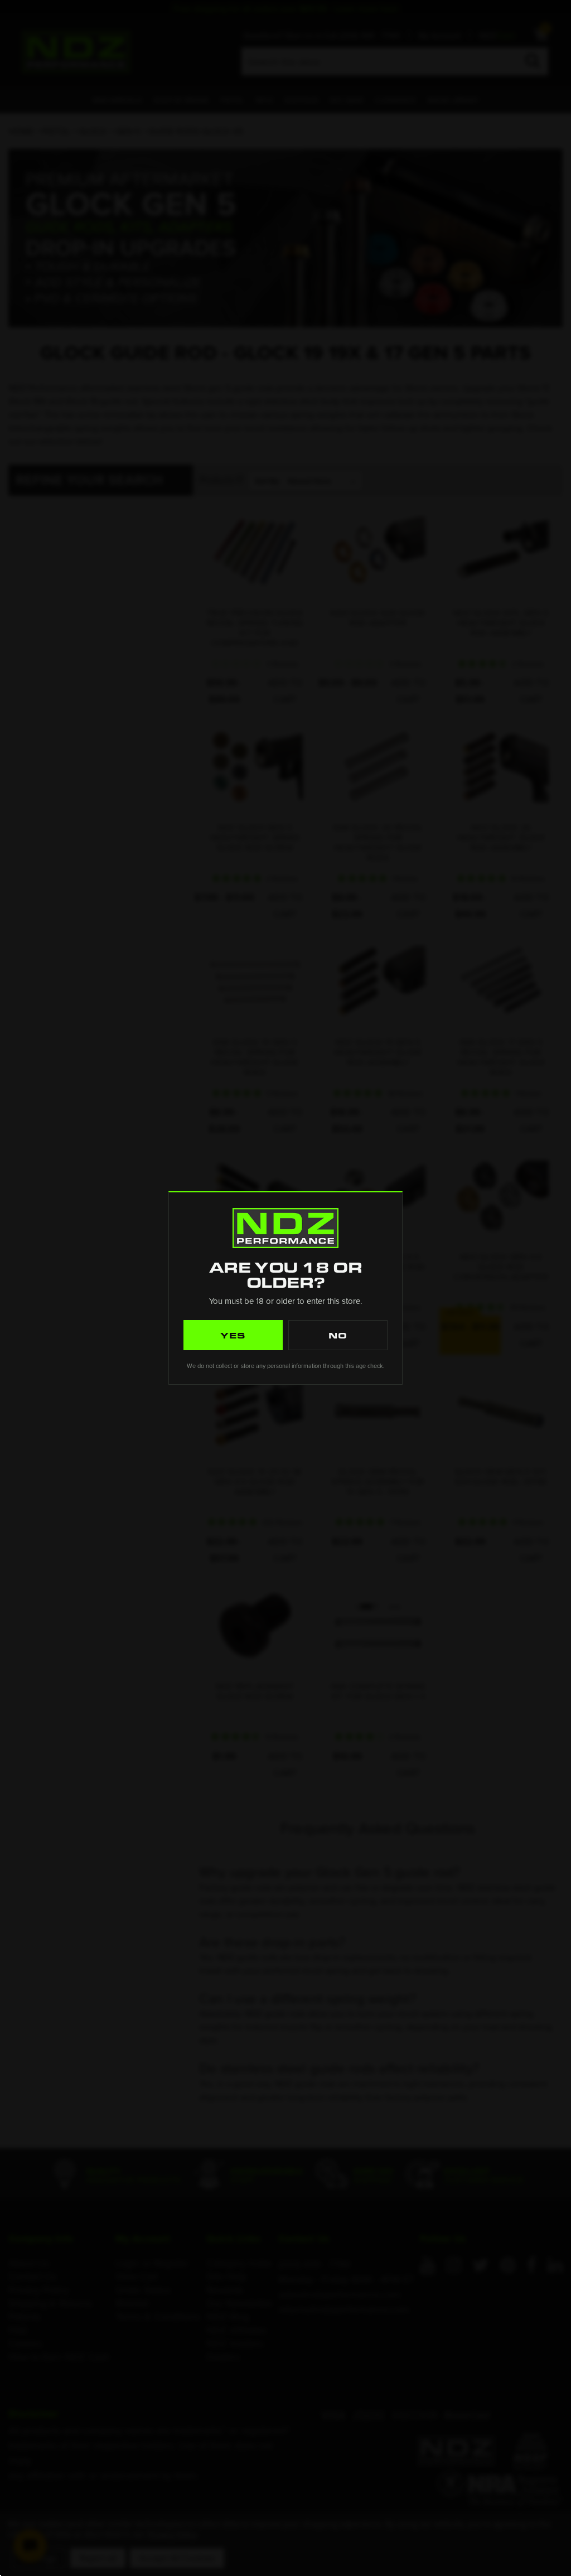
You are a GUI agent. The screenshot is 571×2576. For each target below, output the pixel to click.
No (338, 1335)
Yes (233, 1335)
